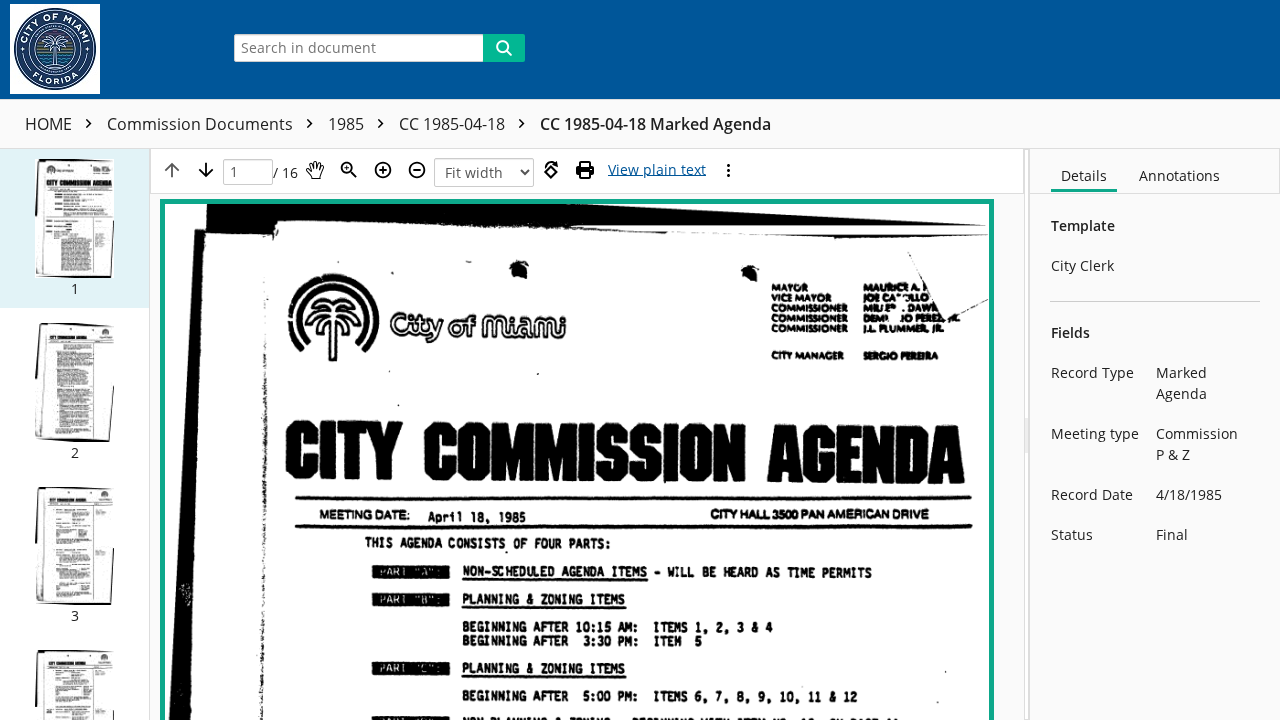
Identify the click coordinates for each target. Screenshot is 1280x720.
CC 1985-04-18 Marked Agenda (655, 124)
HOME (50, 124)
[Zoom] (349, 170)
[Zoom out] (417, 170)
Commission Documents (202, 124)
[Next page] (206, 170)
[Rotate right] (551, 170)
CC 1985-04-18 (454, 124)
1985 (348, 124)
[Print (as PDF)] (585, 170)
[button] (74, 228)
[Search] (504, 48)
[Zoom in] (383, 170)
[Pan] (315, 170)
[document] (1155, 434)
